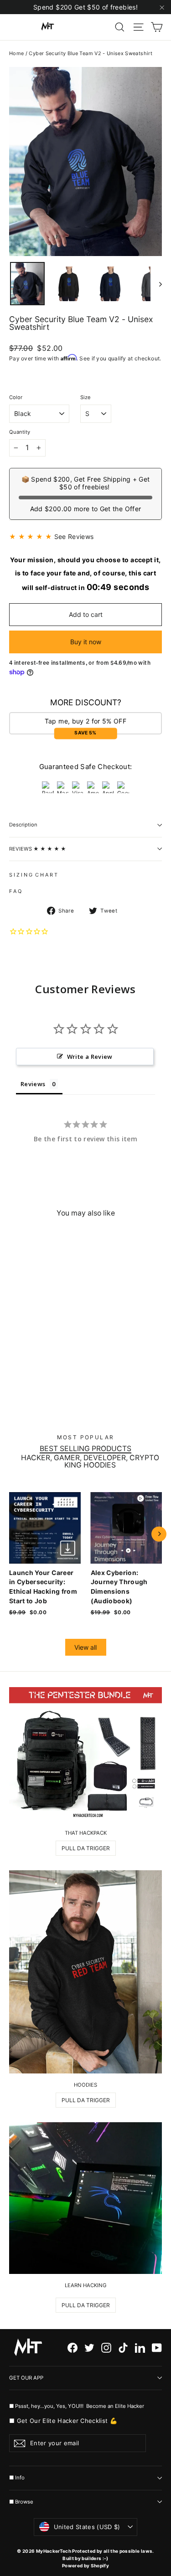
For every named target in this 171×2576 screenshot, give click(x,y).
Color (16, 398)
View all (85, 1647)
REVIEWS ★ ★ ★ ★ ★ (38, 849)
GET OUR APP (26, 2378)
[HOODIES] (85, 1972)
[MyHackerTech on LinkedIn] (140, 2348)
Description (23, 825)
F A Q (15, 891)
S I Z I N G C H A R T (33, 875)
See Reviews (74, 536)
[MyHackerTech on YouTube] (157, 2348)
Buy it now (86, 642)
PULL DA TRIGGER (86, 1848)
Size (85, 398)
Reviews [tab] (33, 1084)
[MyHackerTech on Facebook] (73, 2348)
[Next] (159, 1534)
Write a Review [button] (90, 1057)
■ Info (17, 2478)
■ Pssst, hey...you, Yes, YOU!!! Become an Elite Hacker (77, 2406)
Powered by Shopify (85, 2566)
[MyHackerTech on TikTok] (123, 2348)
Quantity (20, 432)
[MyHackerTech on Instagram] (106, 2348)
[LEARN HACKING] (85, 2198)
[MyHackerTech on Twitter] (89, 2348)
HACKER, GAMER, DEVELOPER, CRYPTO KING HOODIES (90, 1462)
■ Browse (21, 2502)
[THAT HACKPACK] (85, 1754)
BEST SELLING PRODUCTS (85, 1449)
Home (16, 53)
